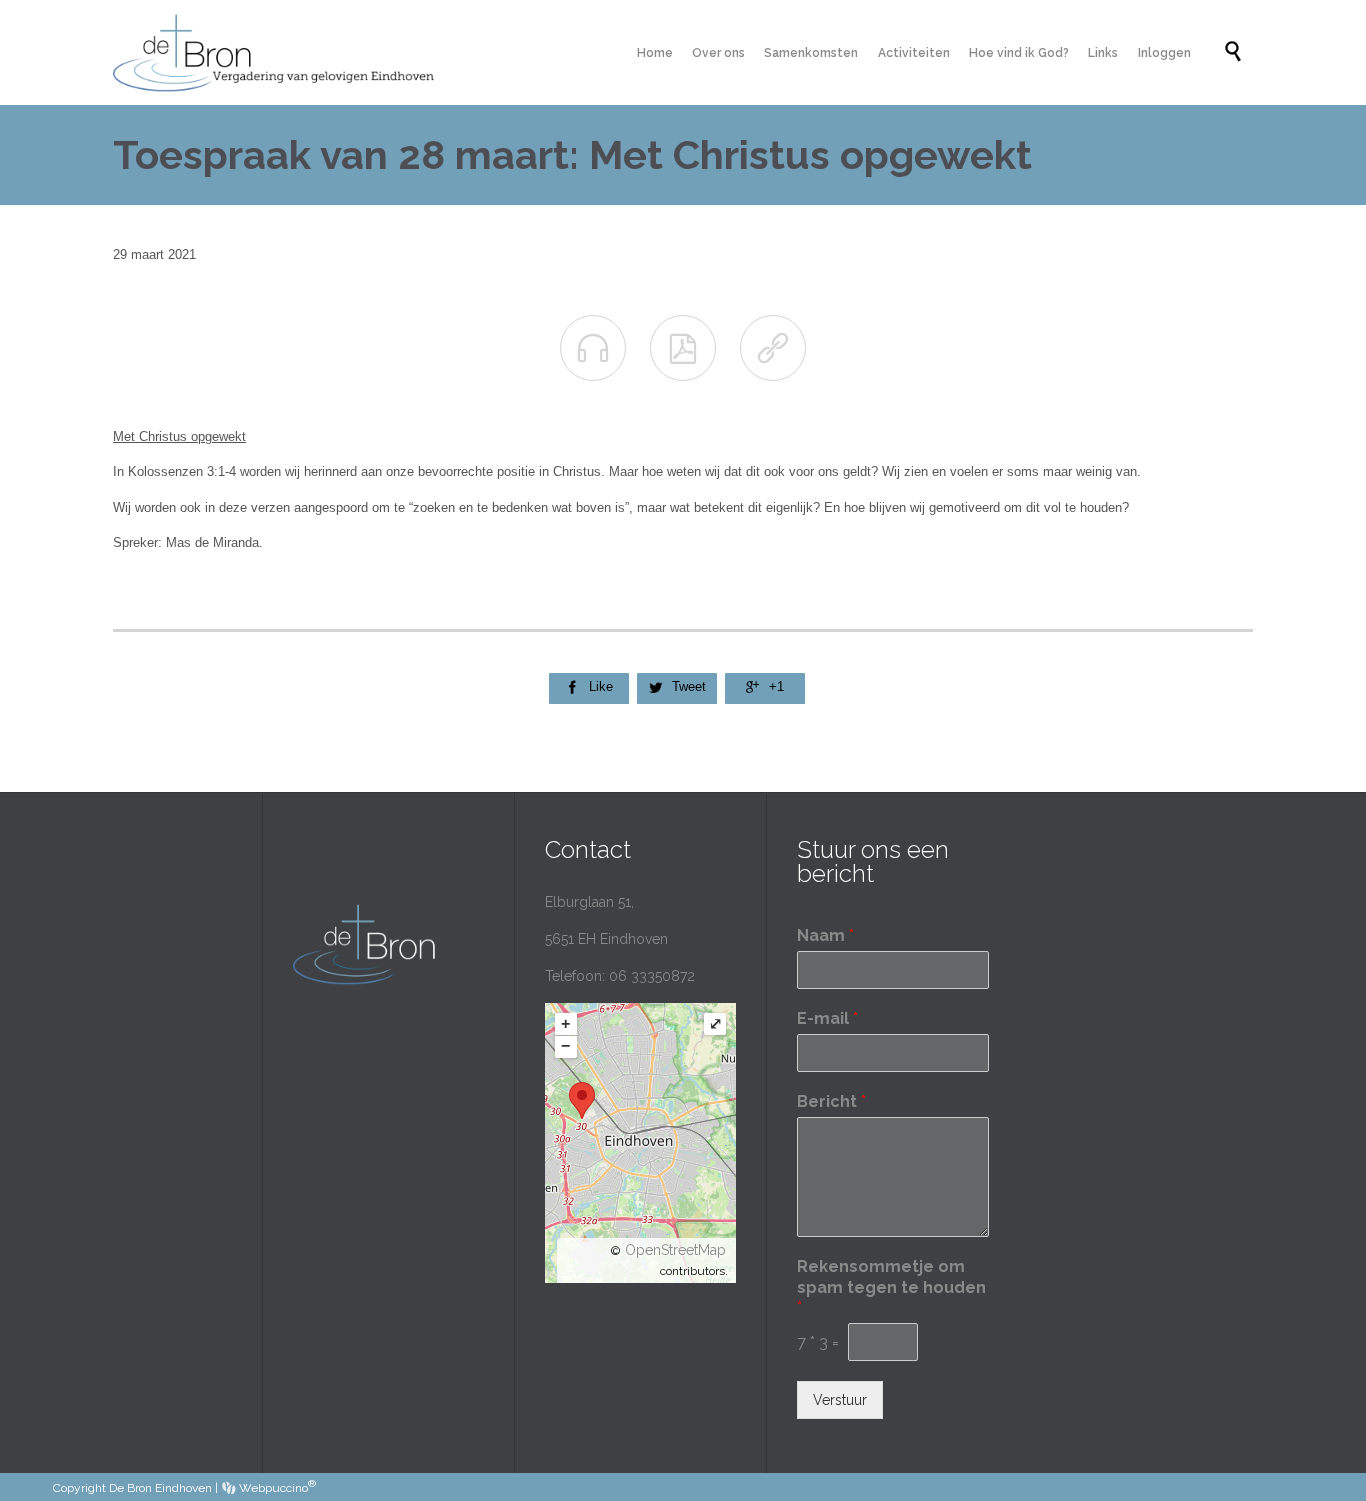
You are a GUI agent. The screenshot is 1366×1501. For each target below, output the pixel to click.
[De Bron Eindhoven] (281, 52)
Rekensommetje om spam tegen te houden (891, 1287)
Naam (825, 935)
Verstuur (840, 1400)
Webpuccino (276, 1488)
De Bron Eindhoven (160, 1488)
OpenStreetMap (675, 1250)
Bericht (831, 1101)
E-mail (827, 1018)
